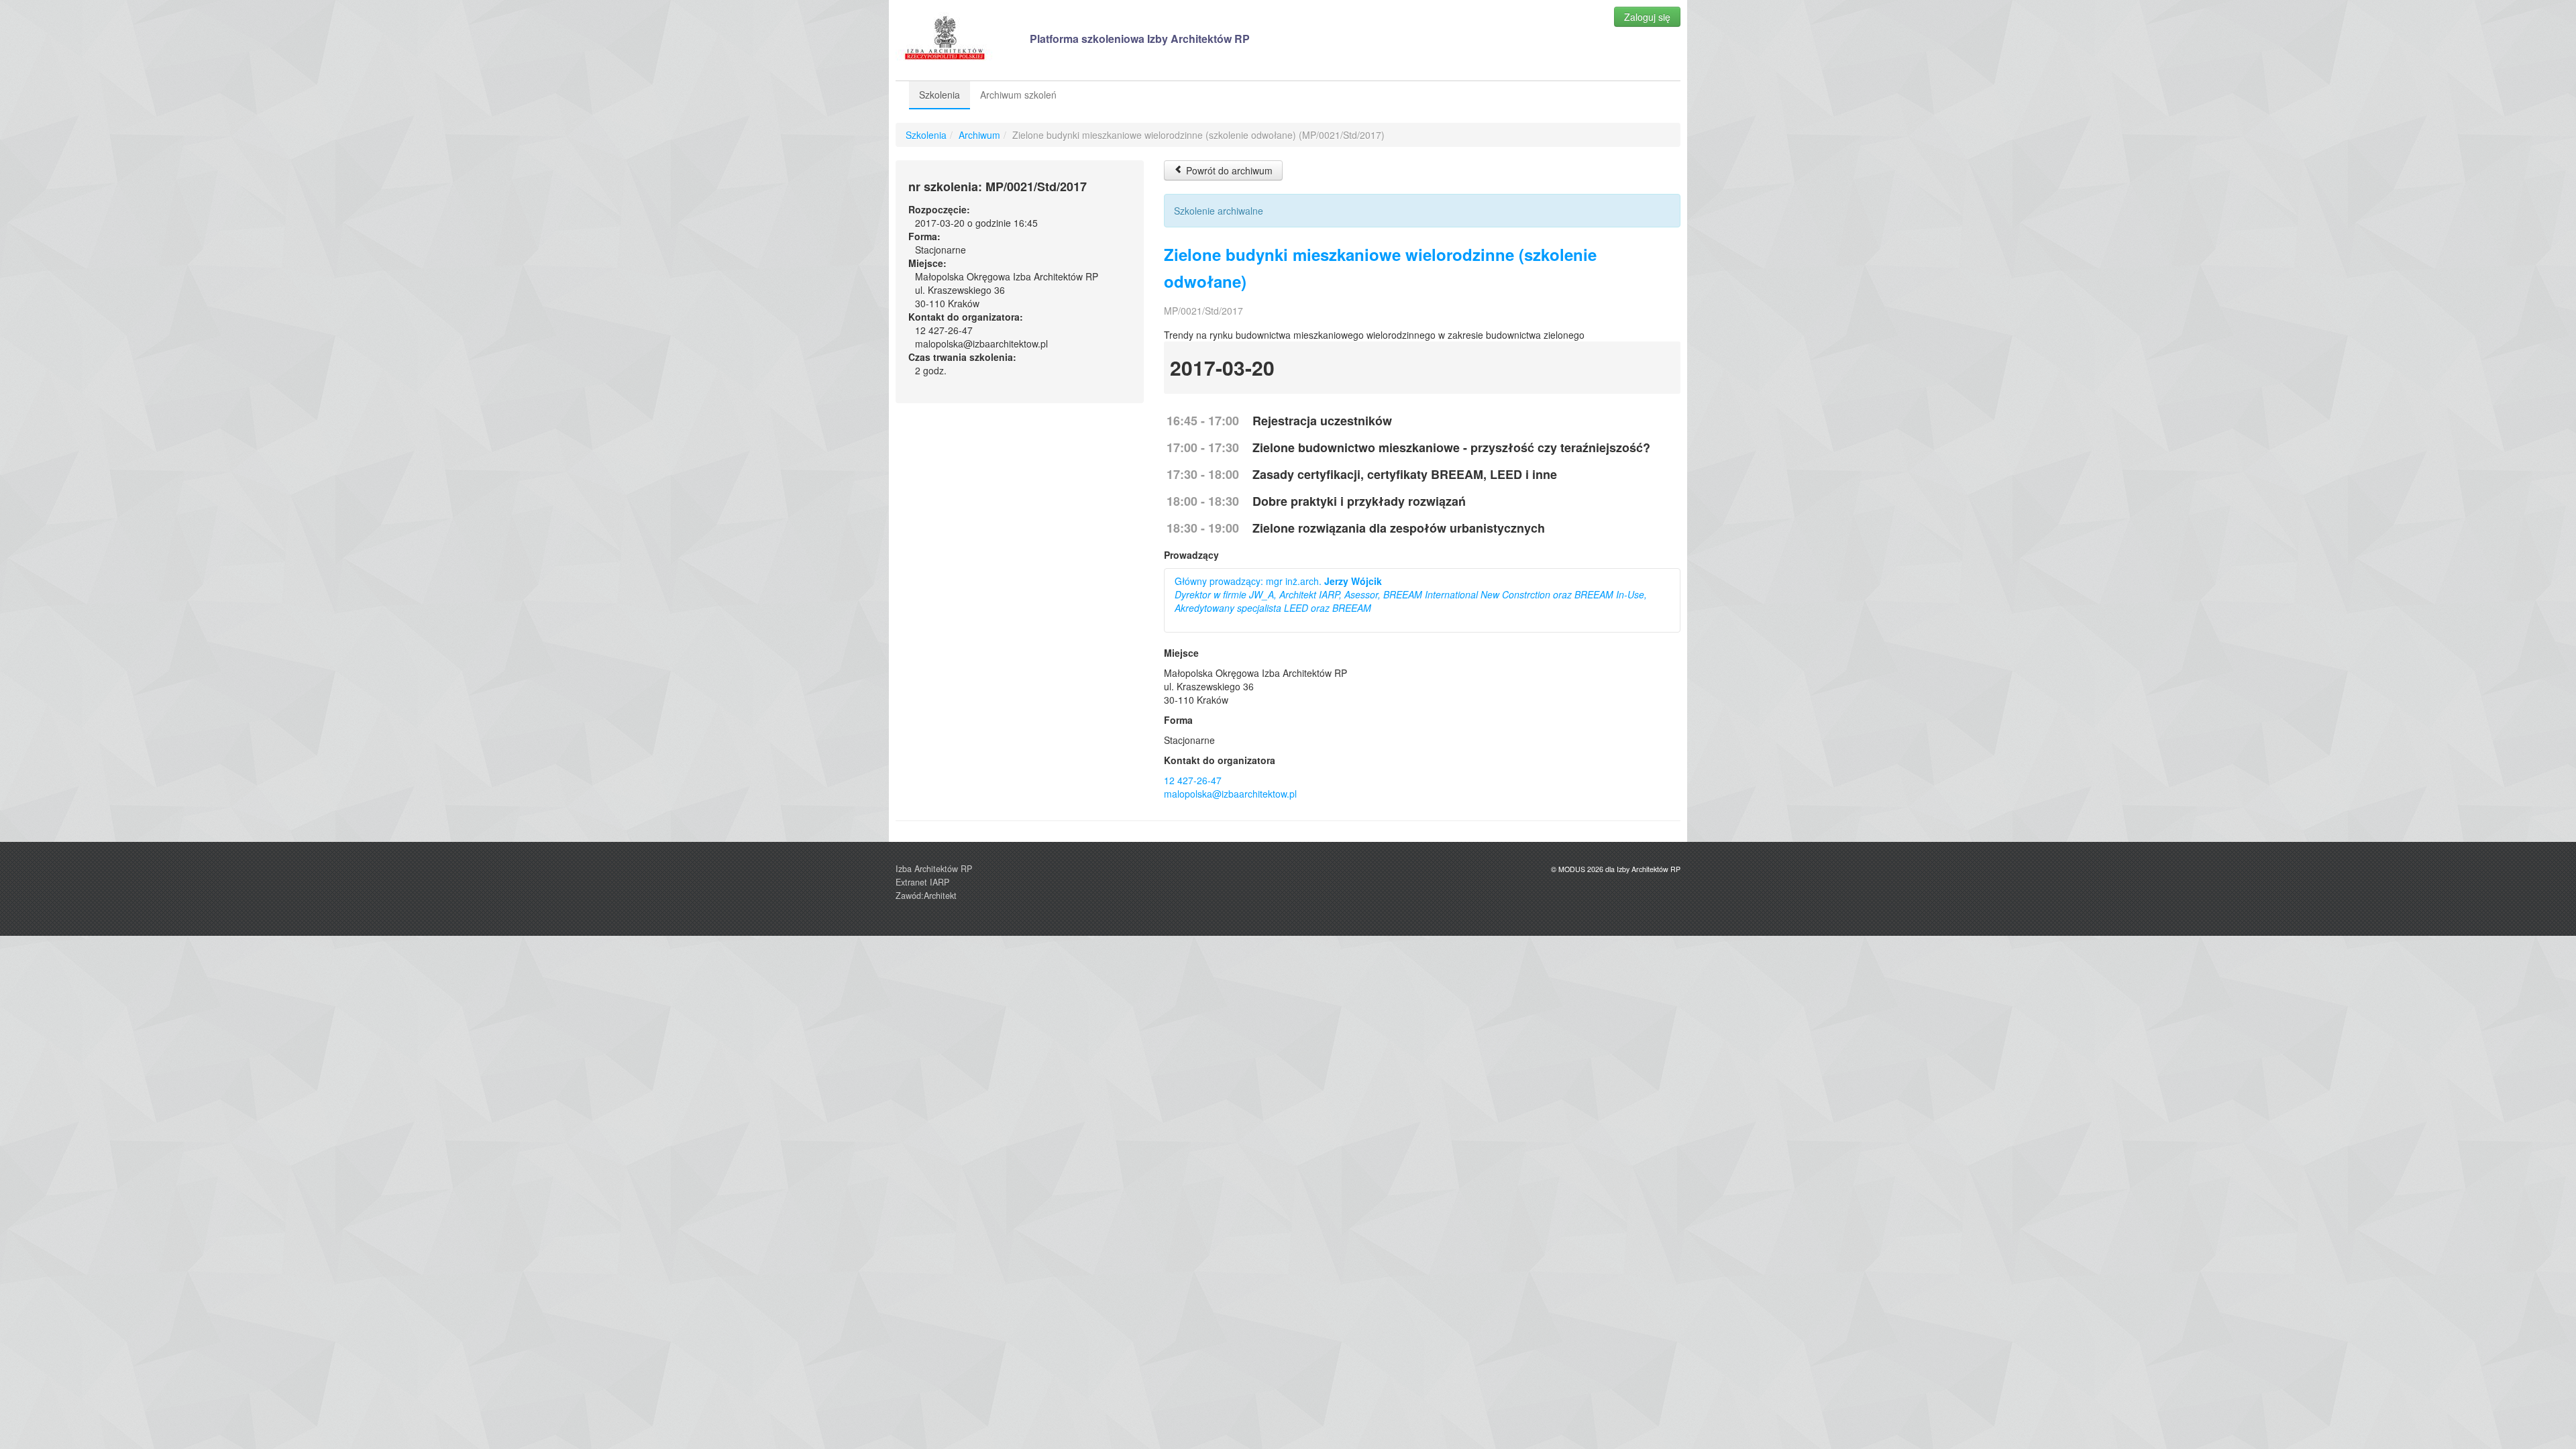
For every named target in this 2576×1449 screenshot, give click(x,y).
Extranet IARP (922, 882)
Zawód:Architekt (926, 896)
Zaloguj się (1647, 17)
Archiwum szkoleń (1018, 95)
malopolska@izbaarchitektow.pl (1230, 794)
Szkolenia (940, 95)
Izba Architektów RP (934, 869)
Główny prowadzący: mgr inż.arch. (1411, 594)
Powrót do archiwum (1228, 170)
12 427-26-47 (1193, 780)
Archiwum (979, 135)
